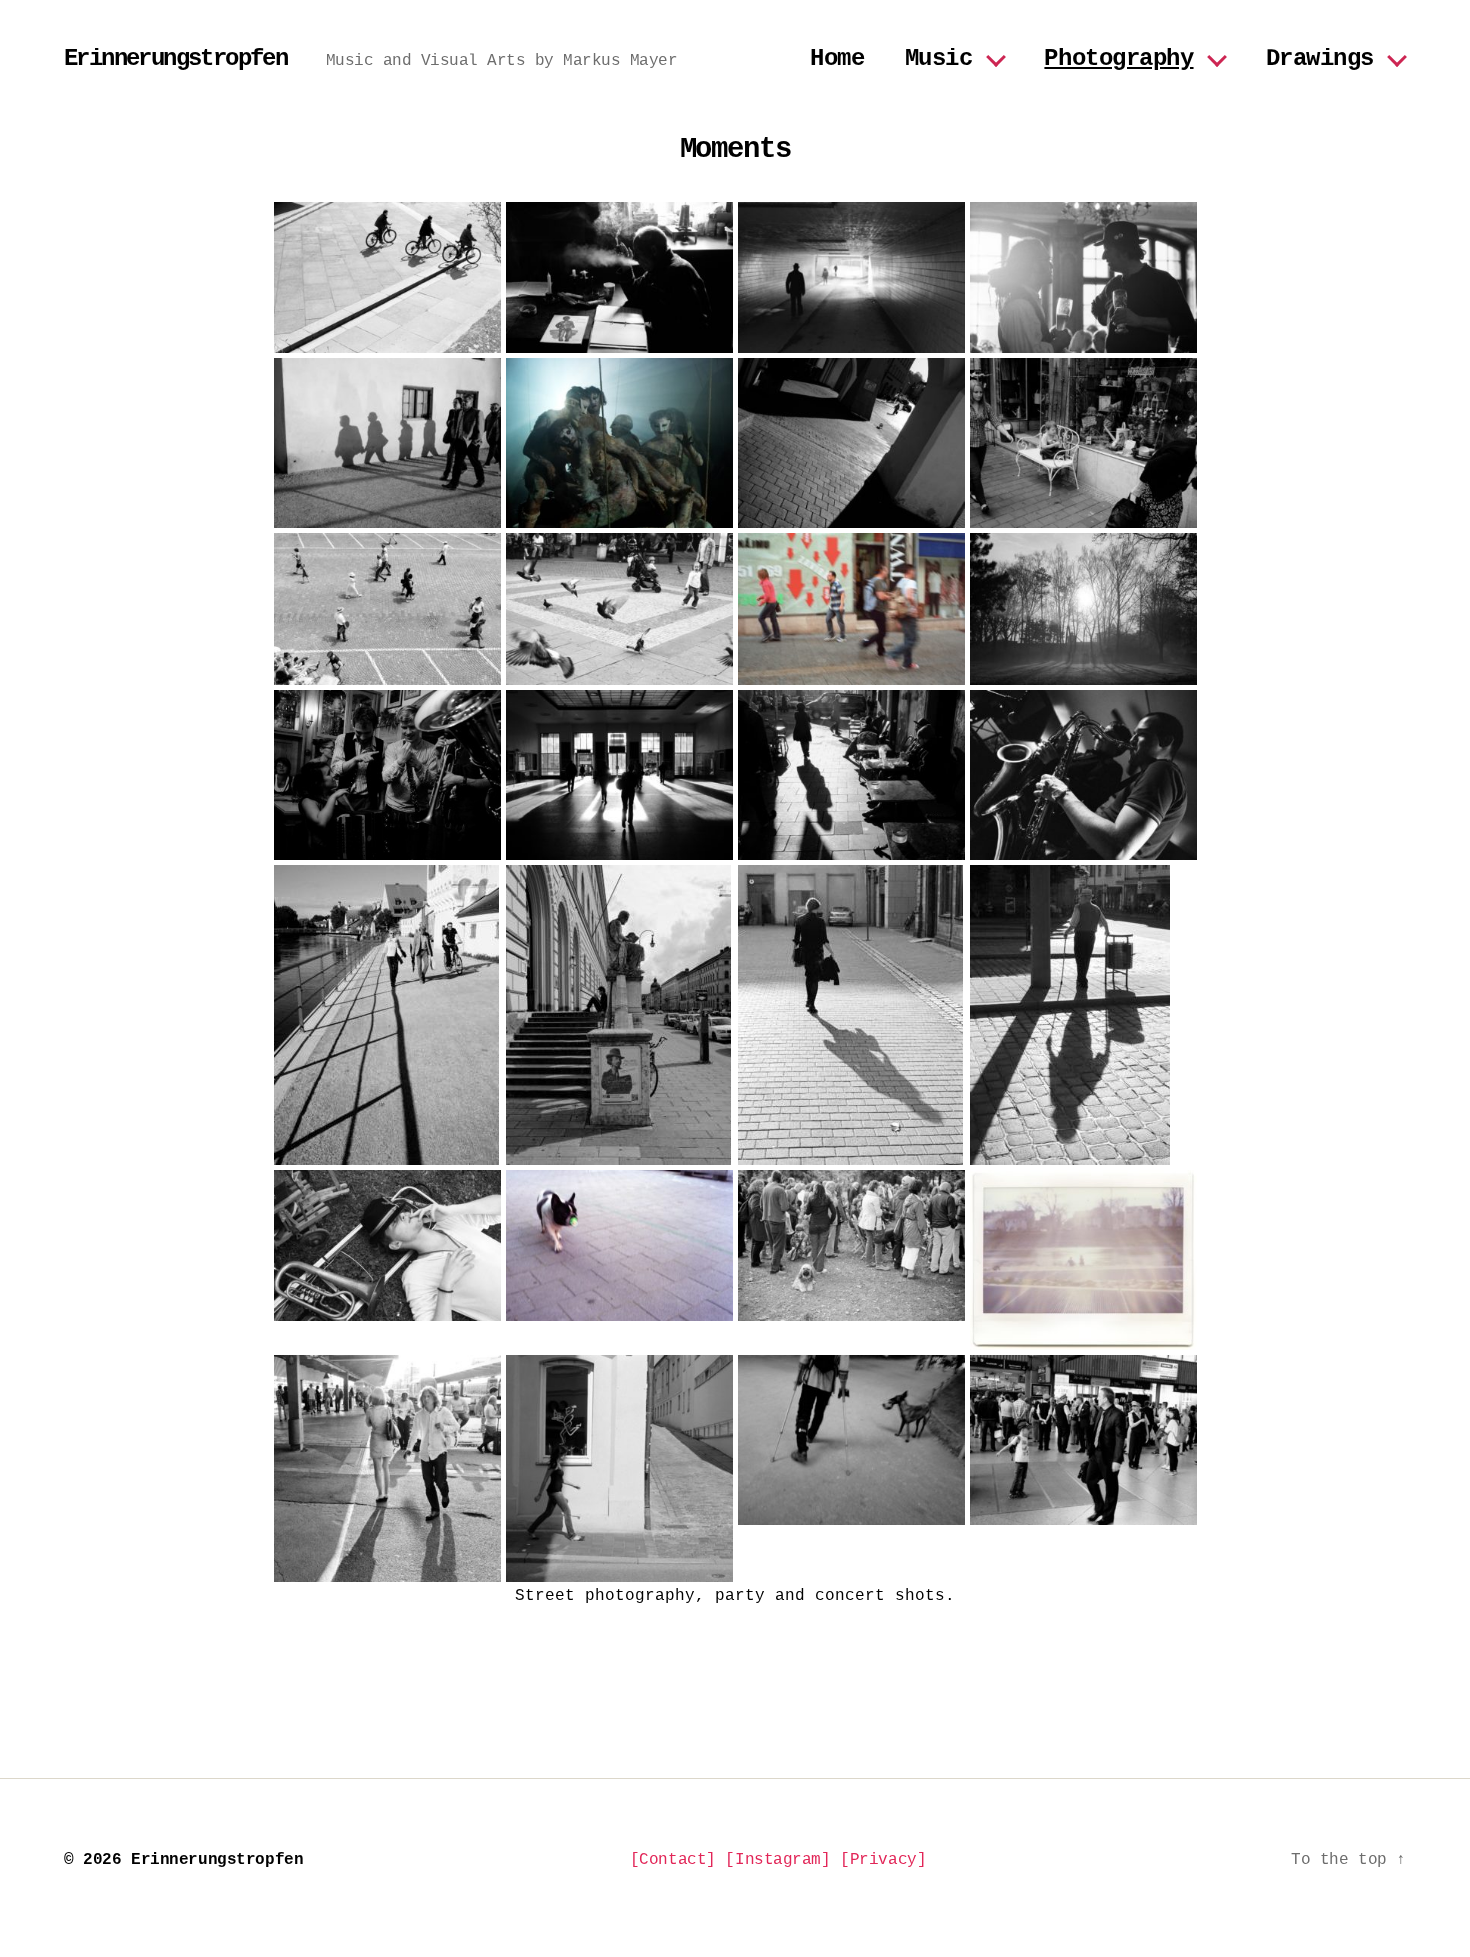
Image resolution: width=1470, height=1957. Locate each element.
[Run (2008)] (619, 1468)
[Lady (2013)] (387, 608)
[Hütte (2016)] (619, 277)
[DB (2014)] (1083, 1440)
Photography (1118, 58)
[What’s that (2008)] (619, 1245)
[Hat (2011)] (851, 277)
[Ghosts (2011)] (1083, 608)
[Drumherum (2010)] (387, 1245)
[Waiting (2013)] (387, 1468)
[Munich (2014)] (619, 1015)
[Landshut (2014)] (1083, 443)
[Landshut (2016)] (851, 443)
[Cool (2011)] (1083, 1015)
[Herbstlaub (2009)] (851, 1015)
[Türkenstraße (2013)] (851, 775)
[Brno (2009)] (851, 608)
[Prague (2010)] (619, 608)
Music (939, 58)
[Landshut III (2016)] (387, 1015)
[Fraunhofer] (1083, 277)
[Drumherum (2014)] (387, 775)
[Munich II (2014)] (851, 1440)
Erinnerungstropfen (175, 59)
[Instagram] (777, 1860)
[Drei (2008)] (387, 277)
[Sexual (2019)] (619, 443)
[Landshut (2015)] (387, 443)
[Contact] (673, 1860)
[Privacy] (883, 1860)
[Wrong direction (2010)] (851, 1245)
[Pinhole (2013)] (1083, 1260)
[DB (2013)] (619, 775)
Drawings (1320, 58)
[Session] (1083, 775)
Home (837, 58)
